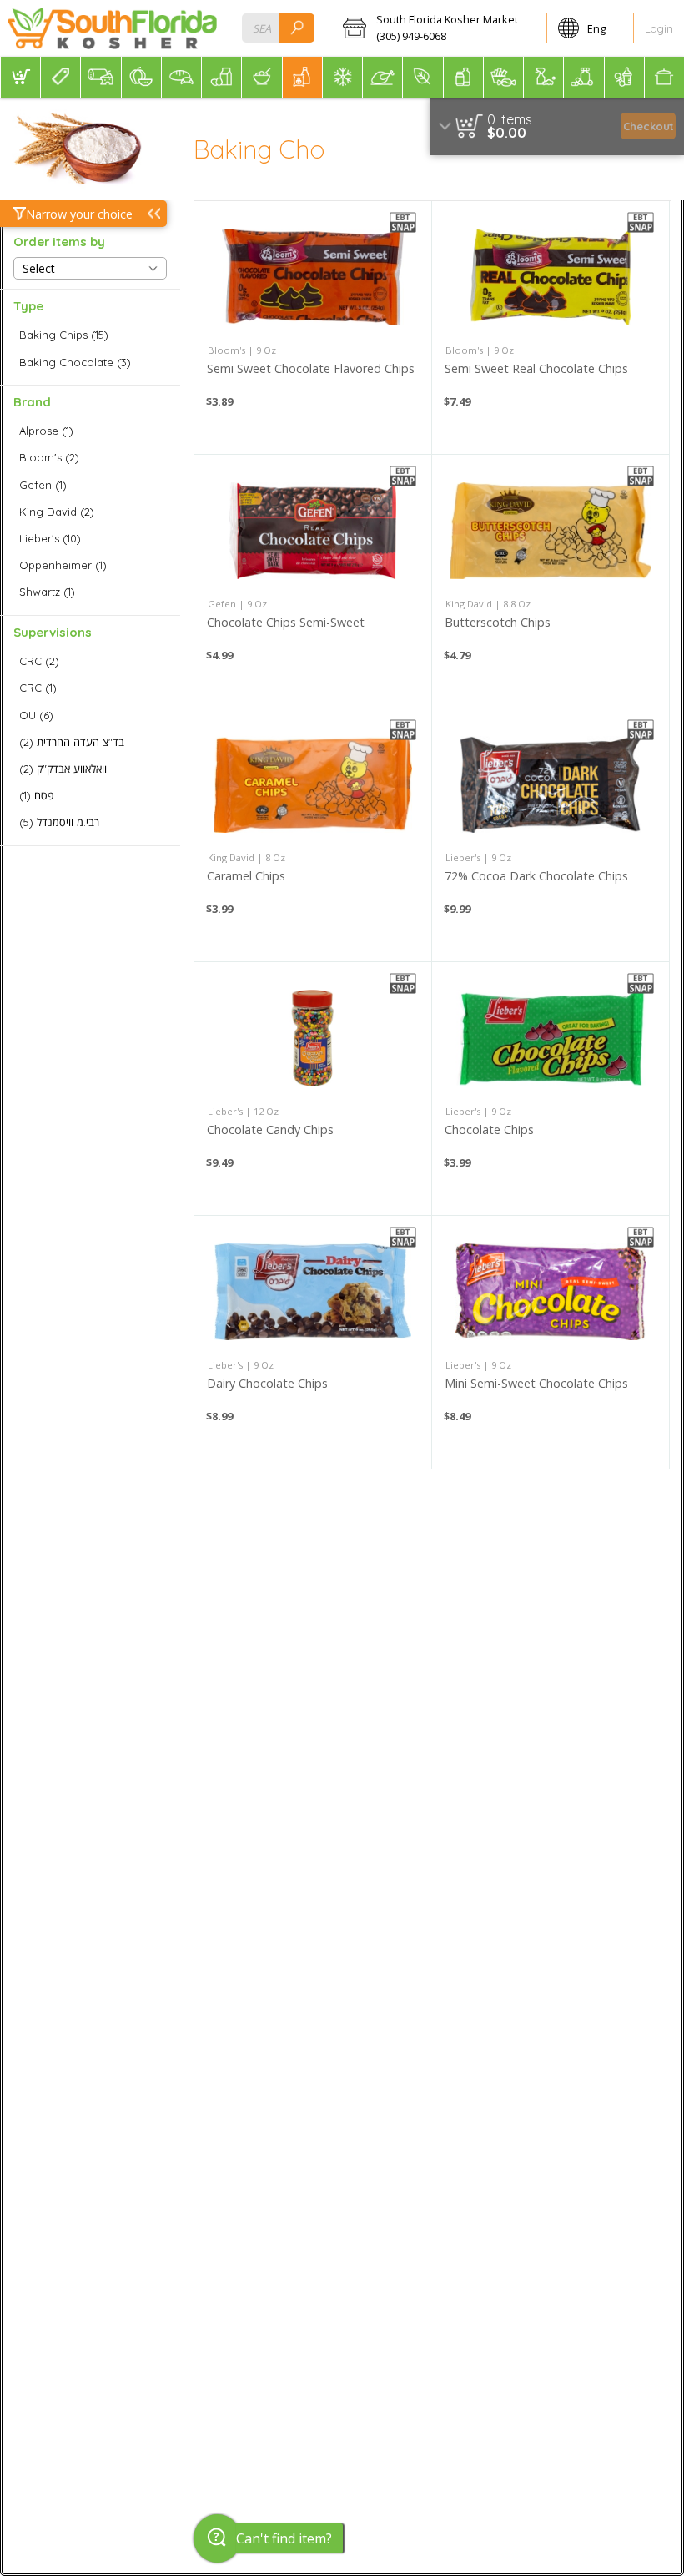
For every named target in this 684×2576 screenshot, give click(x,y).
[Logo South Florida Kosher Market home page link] (112, 28)
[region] (557, 126)
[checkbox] (90, 335)
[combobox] (278, 28)
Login (659, 28)
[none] (313, 328)
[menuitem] (20, 77)
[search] (297, 28)
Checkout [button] (649, 126)
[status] (510, 119)
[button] (439, 28)
